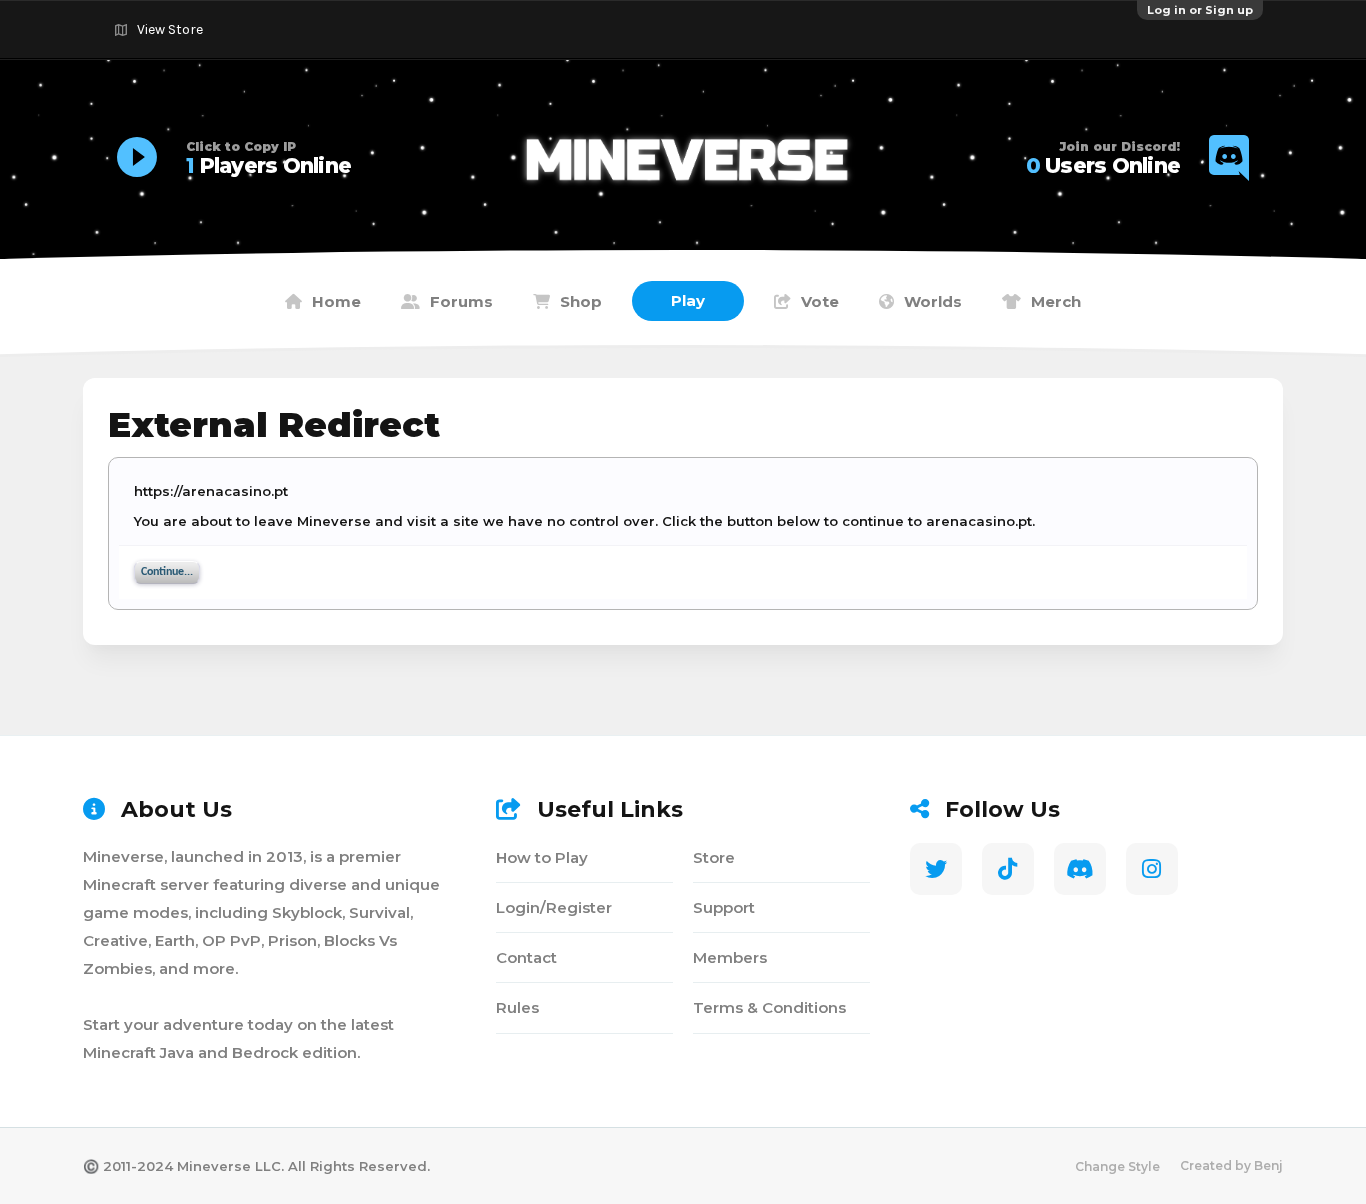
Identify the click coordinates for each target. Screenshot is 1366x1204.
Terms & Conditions (769, 1007)
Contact (526, 957)
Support (724, 907)
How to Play (542, 857)
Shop (581, 301)
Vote (820, 301)
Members (730, 957)
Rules (517, 1007)
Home (336, 301)
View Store (170, 29)
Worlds (933, 301)
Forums (461, 301)
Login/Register (554, 907)
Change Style (1117, 1166)
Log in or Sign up (1200, 10)
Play (688, 300)
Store (714, 857)
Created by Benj (1231, 1165)
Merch (1056, 301)
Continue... (167, 572)
